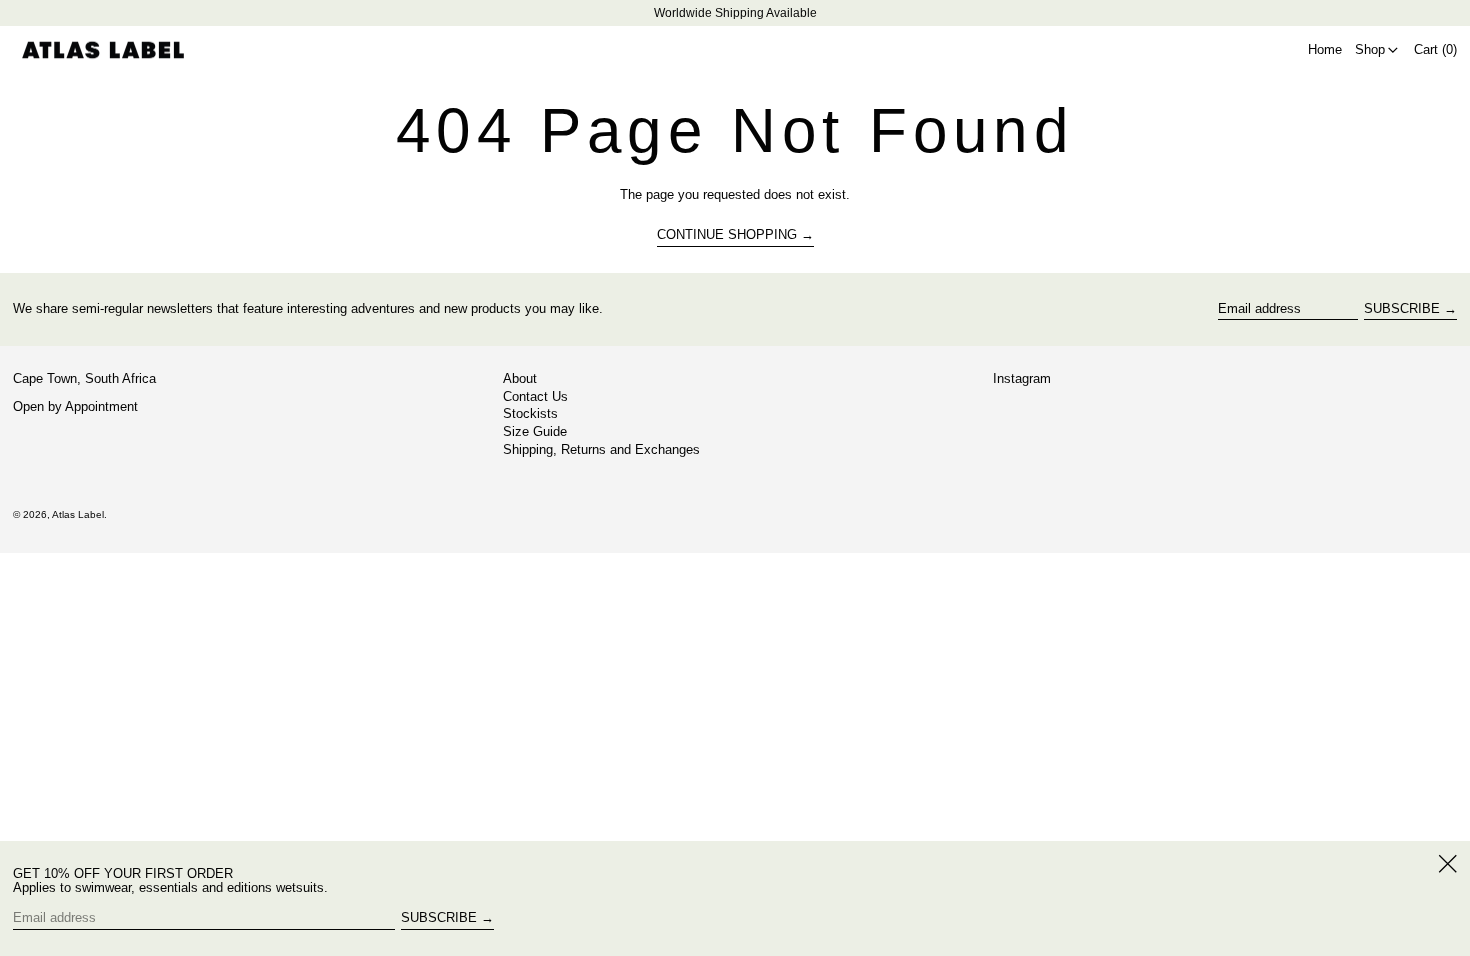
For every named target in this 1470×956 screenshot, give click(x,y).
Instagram (1022, 379)
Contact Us (535, 396)
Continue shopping (727, 235)
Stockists (530, 413)
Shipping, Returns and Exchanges (601, 449)
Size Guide (535, 431)
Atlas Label (78, 514)
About (520, 378)
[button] (1435, 50)
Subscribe (1402, 308)
